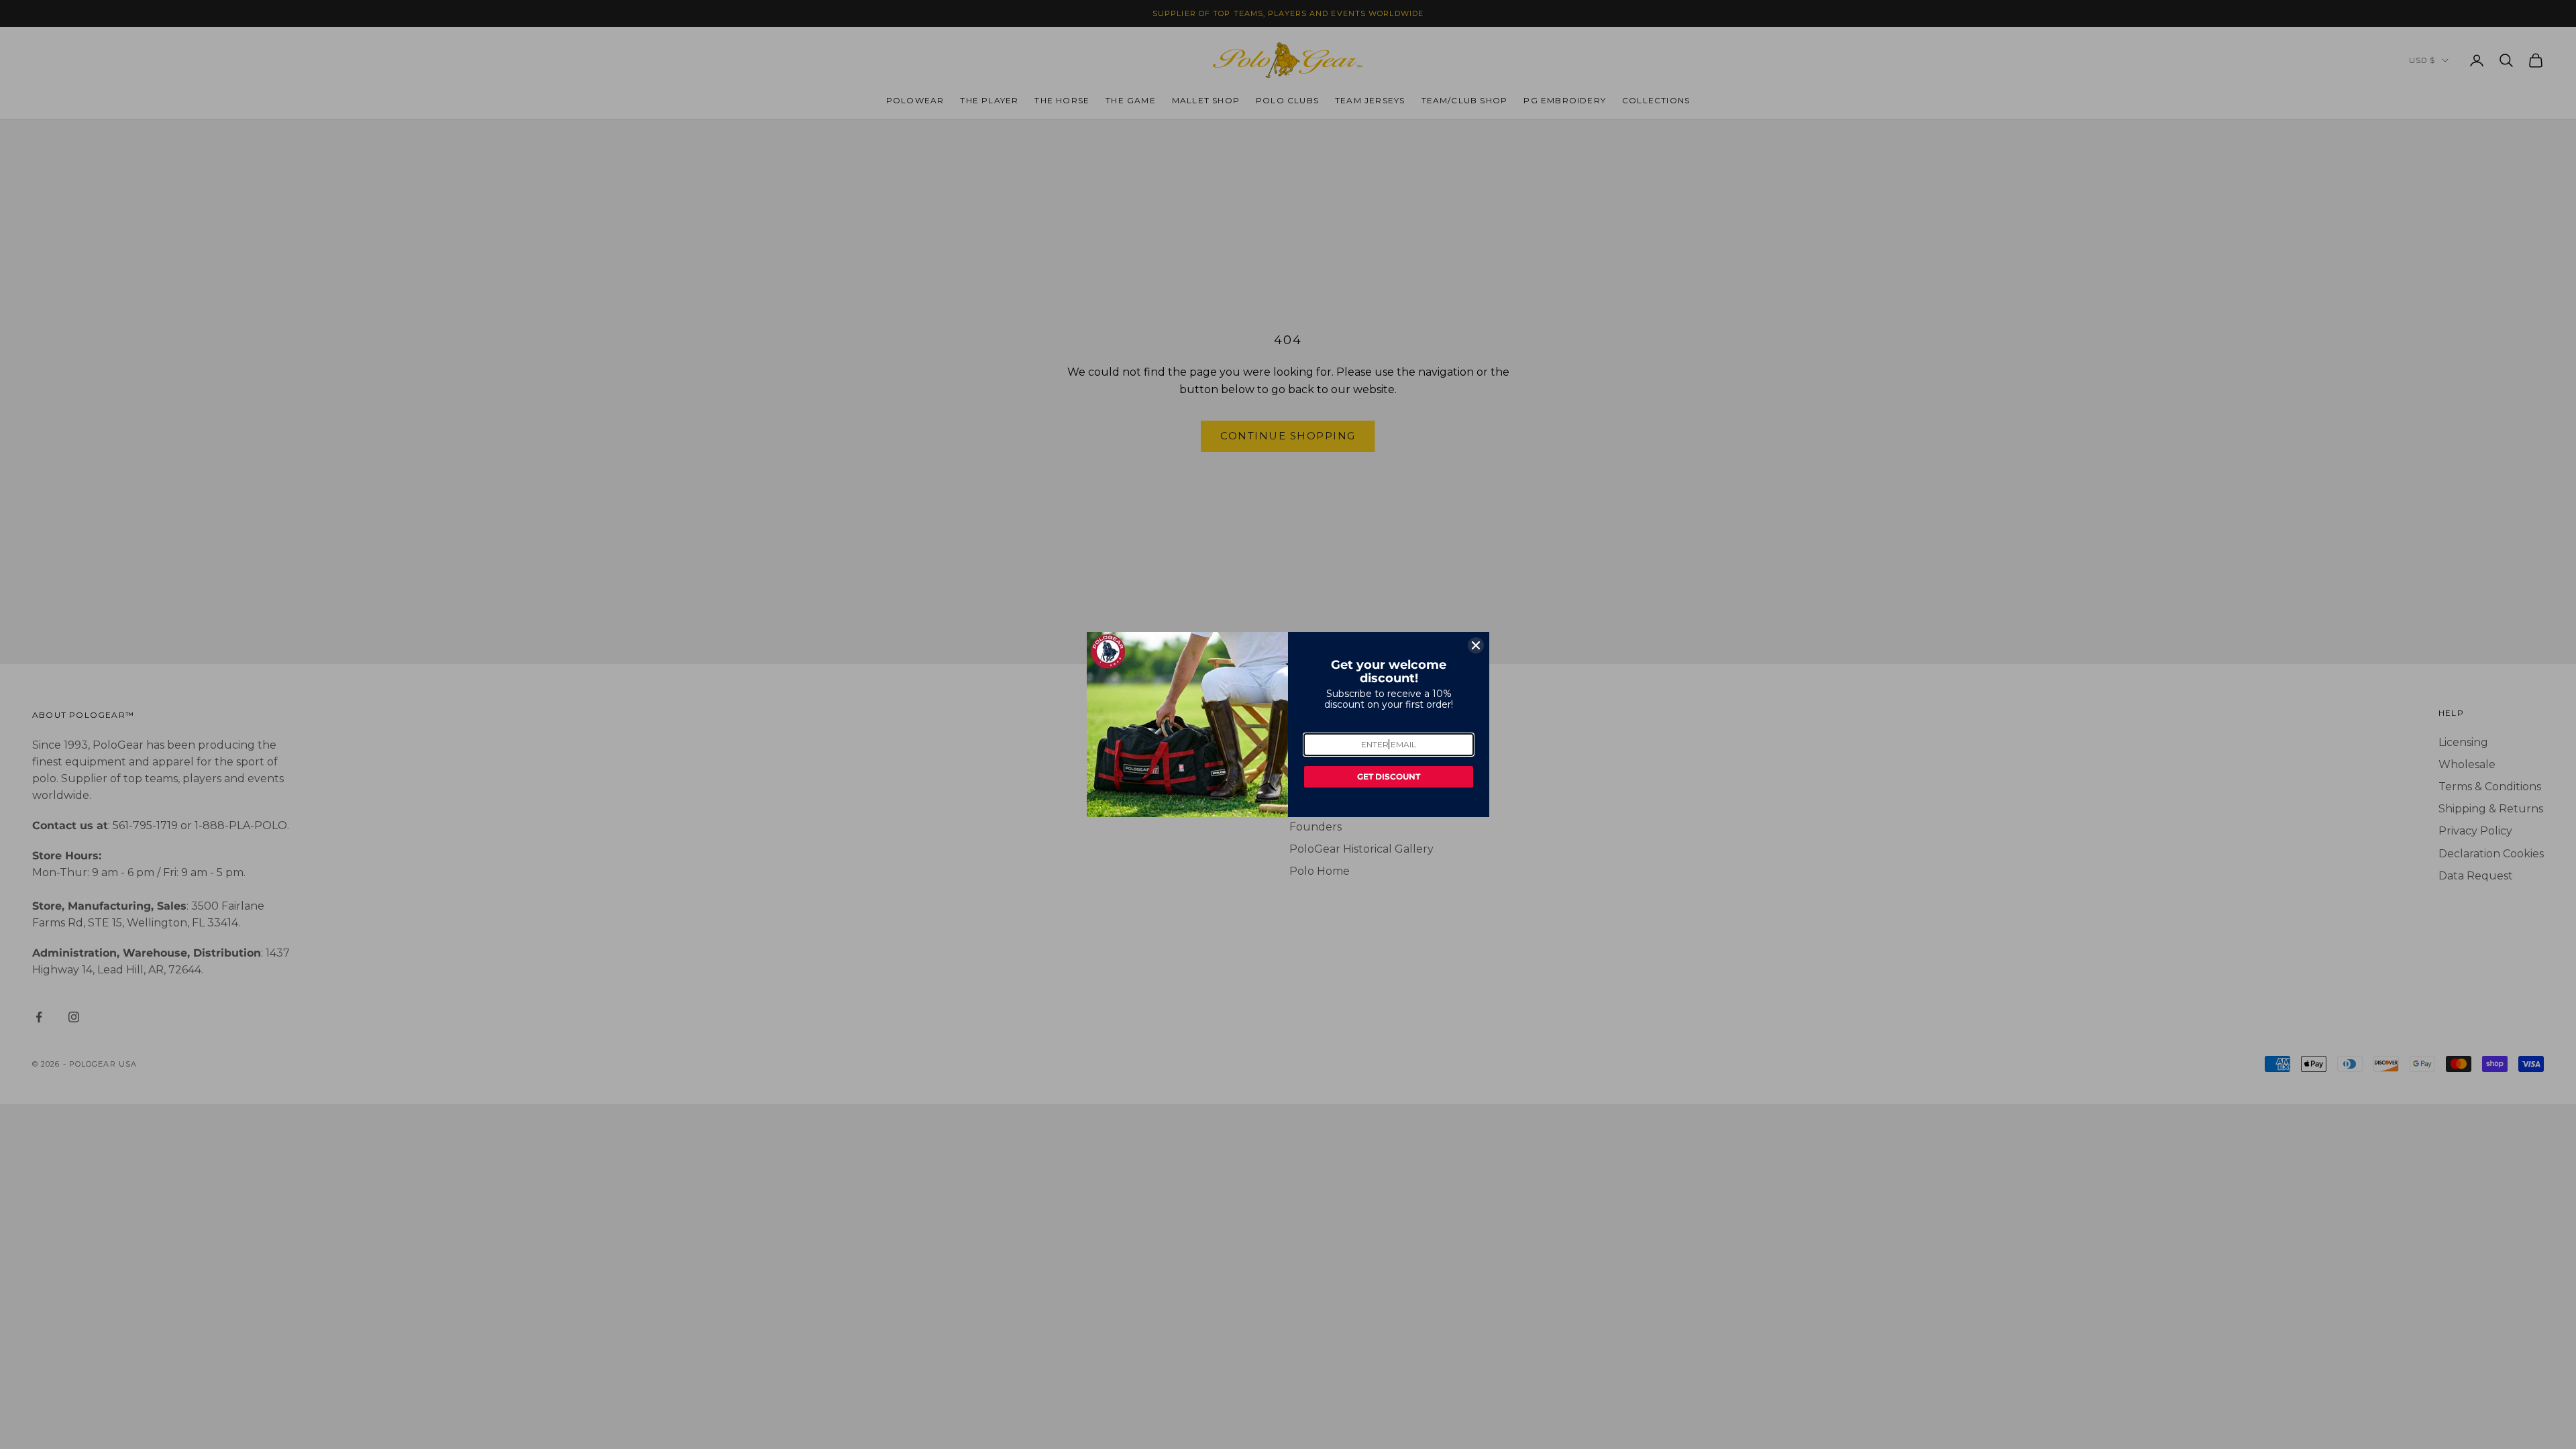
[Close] (1476, 645)
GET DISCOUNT (1389, 776)
